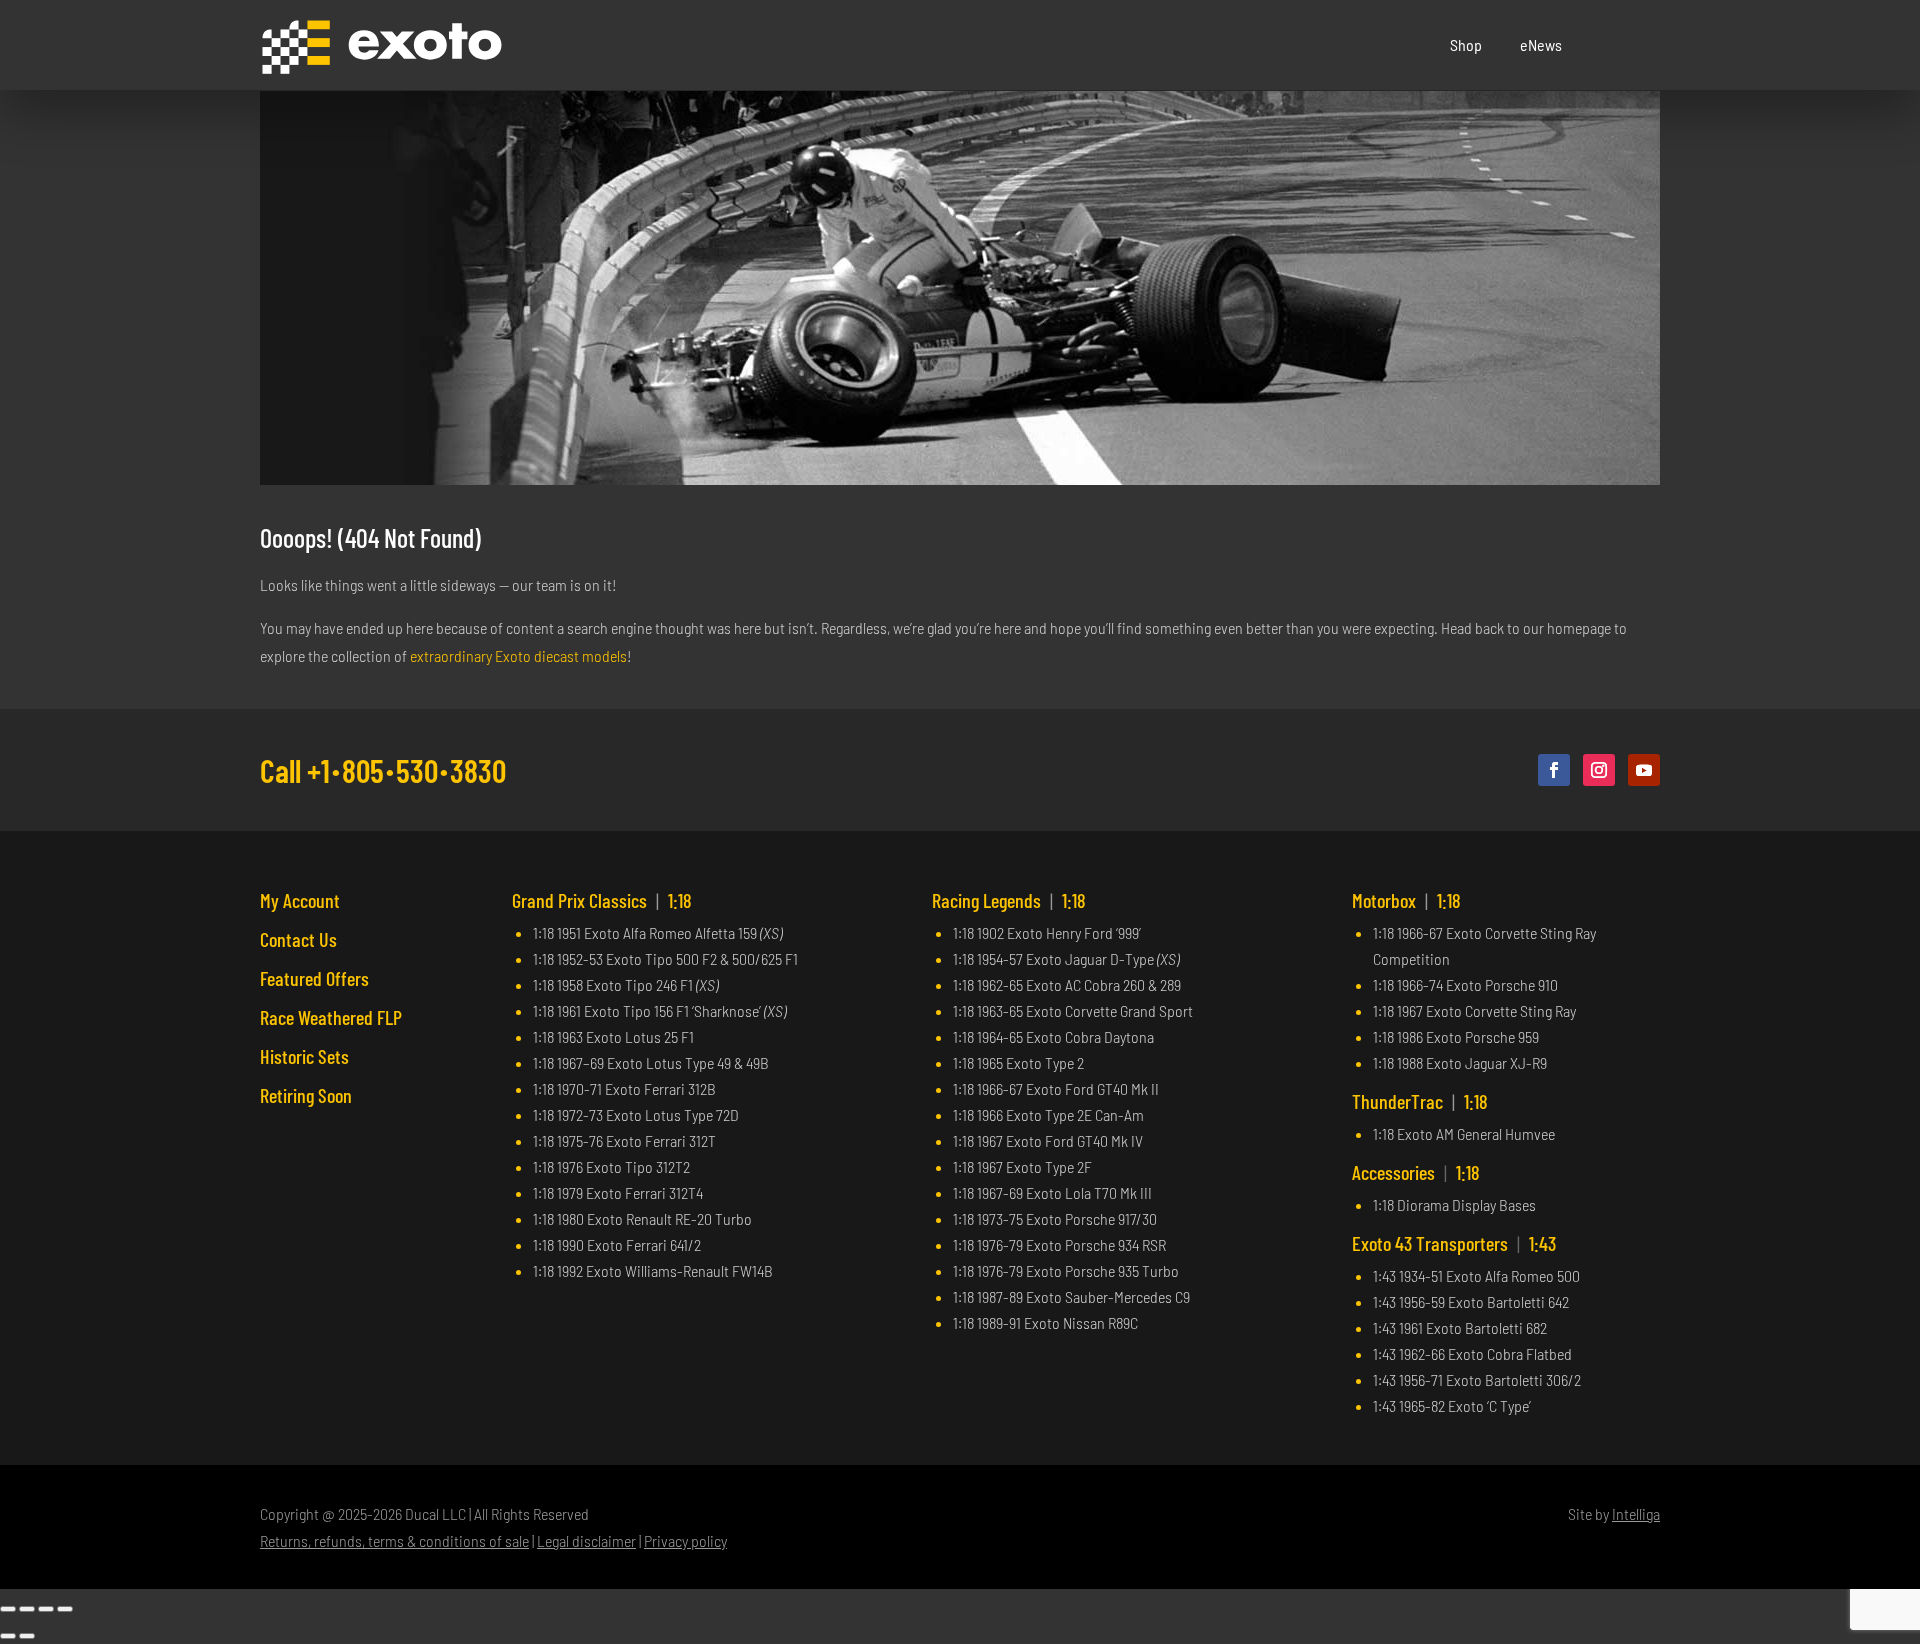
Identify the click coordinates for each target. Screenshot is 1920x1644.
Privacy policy (685, 1540)
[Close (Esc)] (65, 1609)
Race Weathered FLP (331, 1017)
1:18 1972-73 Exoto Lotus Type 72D (636, 1114)
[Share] (46, 1609)
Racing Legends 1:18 (1009, 900)
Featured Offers (314, 978)
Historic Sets (304, 1056)
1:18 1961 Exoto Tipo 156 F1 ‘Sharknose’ (659, 1010)
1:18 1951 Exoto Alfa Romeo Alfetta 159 (657, 932)
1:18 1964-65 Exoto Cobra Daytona (1053, 1036)
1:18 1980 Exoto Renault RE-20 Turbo (642, 1218)
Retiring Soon (306, 1095)
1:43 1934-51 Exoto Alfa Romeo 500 (1476, 1275)
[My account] (1620, 45)
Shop (1466, 44)
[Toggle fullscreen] (27, 1609)
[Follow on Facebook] (1554, 770)
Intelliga (1636, 1513)
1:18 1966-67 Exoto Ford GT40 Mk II (1056, 1088)
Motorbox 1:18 (1406, 900)
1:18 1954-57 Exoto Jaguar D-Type (1066, 958)
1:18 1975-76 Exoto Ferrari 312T (624, 1140)
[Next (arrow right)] (27, 1636)
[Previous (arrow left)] (8, 1636)
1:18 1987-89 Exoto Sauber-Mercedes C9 (1071, 1296)
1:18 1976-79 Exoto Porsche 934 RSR (1059, 1244)
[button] (1645, 45)
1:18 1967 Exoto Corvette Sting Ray (1474, 1010)
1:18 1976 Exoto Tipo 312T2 (611, 1166)
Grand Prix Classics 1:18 (602, 900)
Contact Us (298, 939)
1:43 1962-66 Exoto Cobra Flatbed (1472, 1353)
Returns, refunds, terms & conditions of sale (394, 1540)
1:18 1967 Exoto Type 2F (1022, 1166)
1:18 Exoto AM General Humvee (1464, 1133)
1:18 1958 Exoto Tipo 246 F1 (625, 984)
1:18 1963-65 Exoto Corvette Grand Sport (1073, 1010)
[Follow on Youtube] (1644, 770)
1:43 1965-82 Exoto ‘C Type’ (1452, 1405)
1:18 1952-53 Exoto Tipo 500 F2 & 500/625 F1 (665, 958)
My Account (300, 900)
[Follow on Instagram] (1599, 770)
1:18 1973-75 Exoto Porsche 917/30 (1055, 1218)
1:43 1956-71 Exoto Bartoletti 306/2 (1477, 1379)
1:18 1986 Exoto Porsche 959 (1456, 1036)
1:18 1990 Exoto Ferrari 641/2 (617, 1244)
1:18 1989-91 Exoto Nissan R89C (1045, 1322)
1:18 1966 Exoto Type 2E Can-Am (1048, 1114)
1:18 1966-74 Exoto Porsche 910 (1465, 984)
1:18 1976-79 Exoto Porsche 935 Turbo (1066, 1270)
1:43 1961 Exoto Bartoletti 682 (1460, 1327)
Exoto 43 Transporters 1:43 (1454, 1243)
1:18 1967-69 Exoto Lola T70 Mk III (1052, 1192)
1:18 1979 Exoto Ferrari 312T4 (618, 1192)
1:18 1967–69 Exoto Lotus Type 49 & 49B (651, 1062)
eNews (1541, 44)
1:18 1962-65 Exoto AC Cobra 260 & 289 (1067, 984)
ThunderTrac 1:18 (1420, 1101)
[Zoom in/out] (8, 1609)
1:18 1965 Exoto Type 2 (1018, 1062)
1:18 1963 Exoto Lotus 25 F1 (613, 1036)
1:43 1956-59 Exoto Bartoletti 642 (1471, 1301)
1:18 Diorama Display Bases (1454, 1204)
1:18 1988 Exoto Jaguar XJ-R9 (1460, 1062)
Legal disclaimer (586, 1540)
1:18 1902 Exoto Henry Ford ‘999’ (1047, 932)
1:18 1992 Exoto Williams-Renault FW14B (653, 1270)
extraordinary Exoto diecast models (518, 655)
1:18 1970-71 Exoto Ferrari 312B (624, 1088)
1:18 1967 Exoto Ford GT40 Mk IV (1048, 1140)
